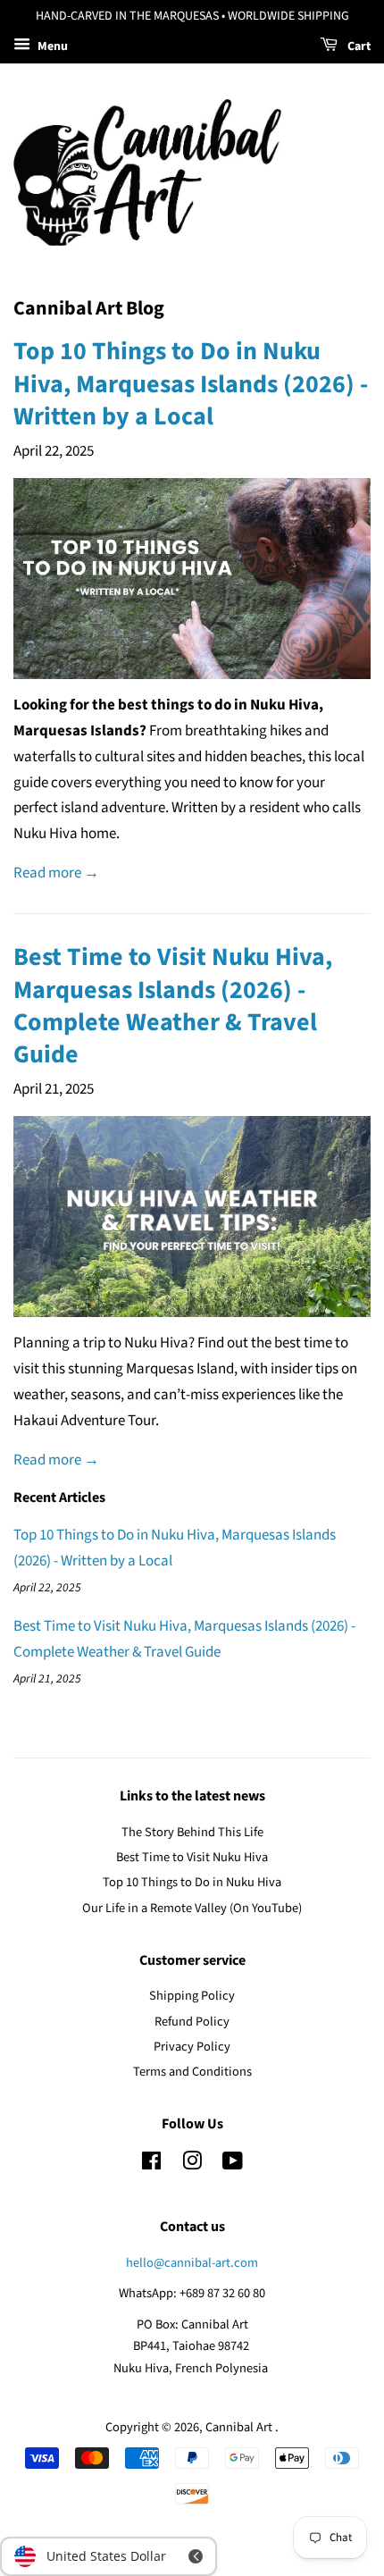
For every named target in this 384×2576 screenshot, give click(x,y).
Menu (51, 46)
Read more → (56, 873)
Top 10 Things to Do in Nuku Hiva (192, 1882)
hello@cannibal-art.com (192, 2263)
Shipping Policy (192, 1996)
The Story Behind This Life (192, 1832)
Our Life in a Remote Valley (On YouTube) (192, 1908)
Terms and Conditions (192, 2072)
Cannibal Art (240, 2427)
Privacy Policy (192, 2047)
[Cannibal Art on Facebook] (151, 2165)
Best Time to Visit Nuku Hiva (192, 1857)
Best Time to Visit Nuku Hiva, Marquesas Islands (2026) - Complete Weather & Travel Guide (173, 1006)
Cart (358, 46)
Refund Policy (192, 2022)
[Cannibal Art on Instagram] (192, 2165)
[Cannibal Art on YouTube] (233, 2165)
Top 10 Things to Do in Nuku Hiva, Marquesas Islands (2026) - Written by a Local (191, 384)
